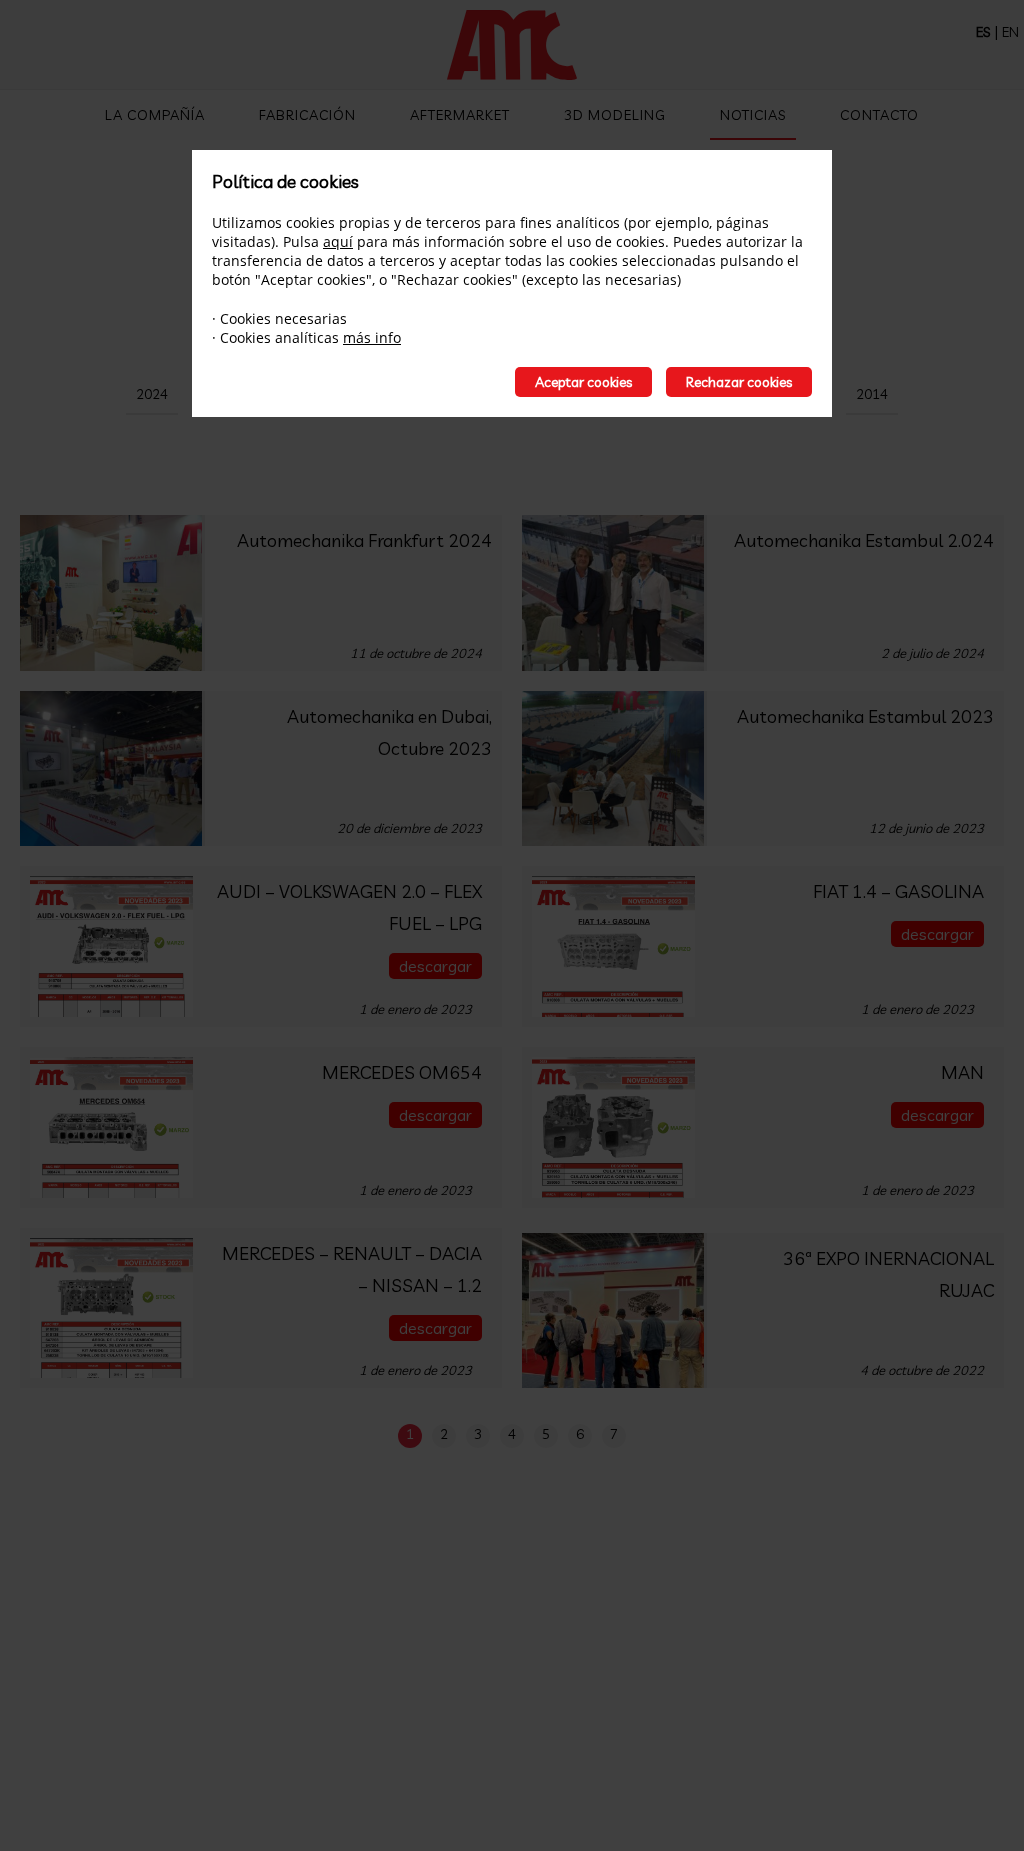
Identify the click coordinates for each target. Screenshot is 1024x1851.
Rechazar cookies (739, 382)
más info (372, 337)
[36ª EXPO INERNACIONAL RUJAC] (614, 1311)
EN (1010, 32)
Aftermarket (460, 115)
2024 (152, 394)
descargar (435, 966)
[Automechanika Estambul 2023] (614, 769)
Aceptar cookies (583, 382)
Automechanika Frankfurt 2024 (364, 540)
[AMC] (512, 47)
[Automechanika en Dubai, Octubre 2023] (112, 769)
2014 (872, 394)
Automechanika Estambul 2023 (865, 716)
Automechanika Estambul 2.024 (864, 540)
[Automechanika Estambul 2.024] (614, 593)
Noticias (753, 115)
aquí (338, 241)
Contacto (879, 115)
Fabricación (307, 115)
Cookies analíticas (279, 337)
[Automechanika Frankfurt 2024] (112, 593)
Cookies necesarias (283, 318)
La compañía (155, 115)
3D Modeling (615, 115)
